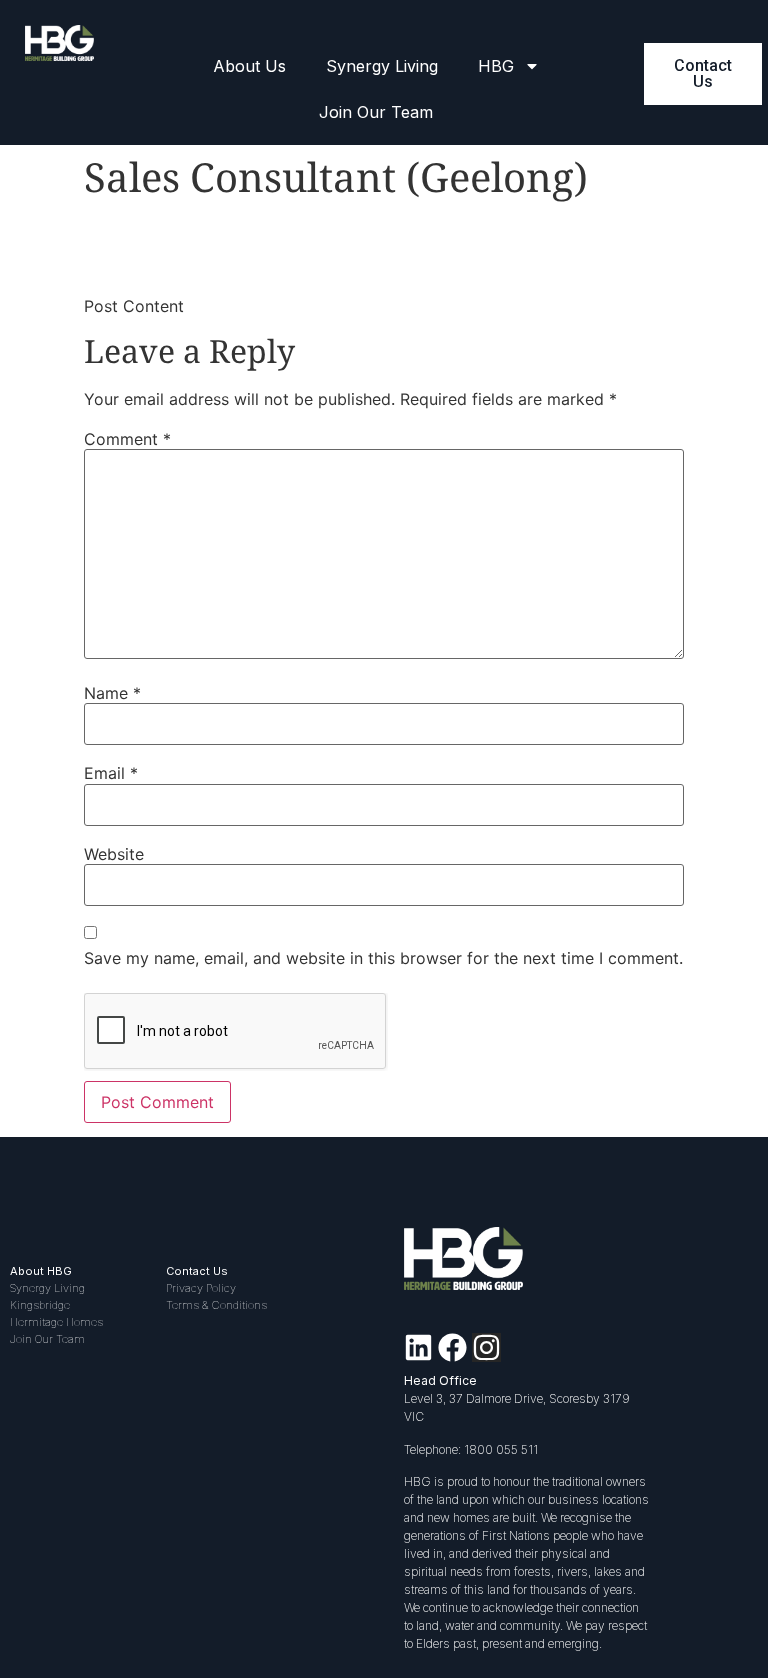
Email (111, 773)
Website (114, 854)
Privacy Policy (201, 1288)
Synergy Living (382, 66)
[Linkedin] (418, 1347)
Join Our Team (376, 112)
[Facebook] (452, 1347)
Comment (127, 439)
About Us (249, 66)
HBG (496, 66)
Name (112, 693)
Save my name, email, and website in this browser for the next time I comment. (383, 958)
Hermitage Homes (56, 1322)
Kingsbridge (40, 1305)
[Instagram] (486, 1347)
